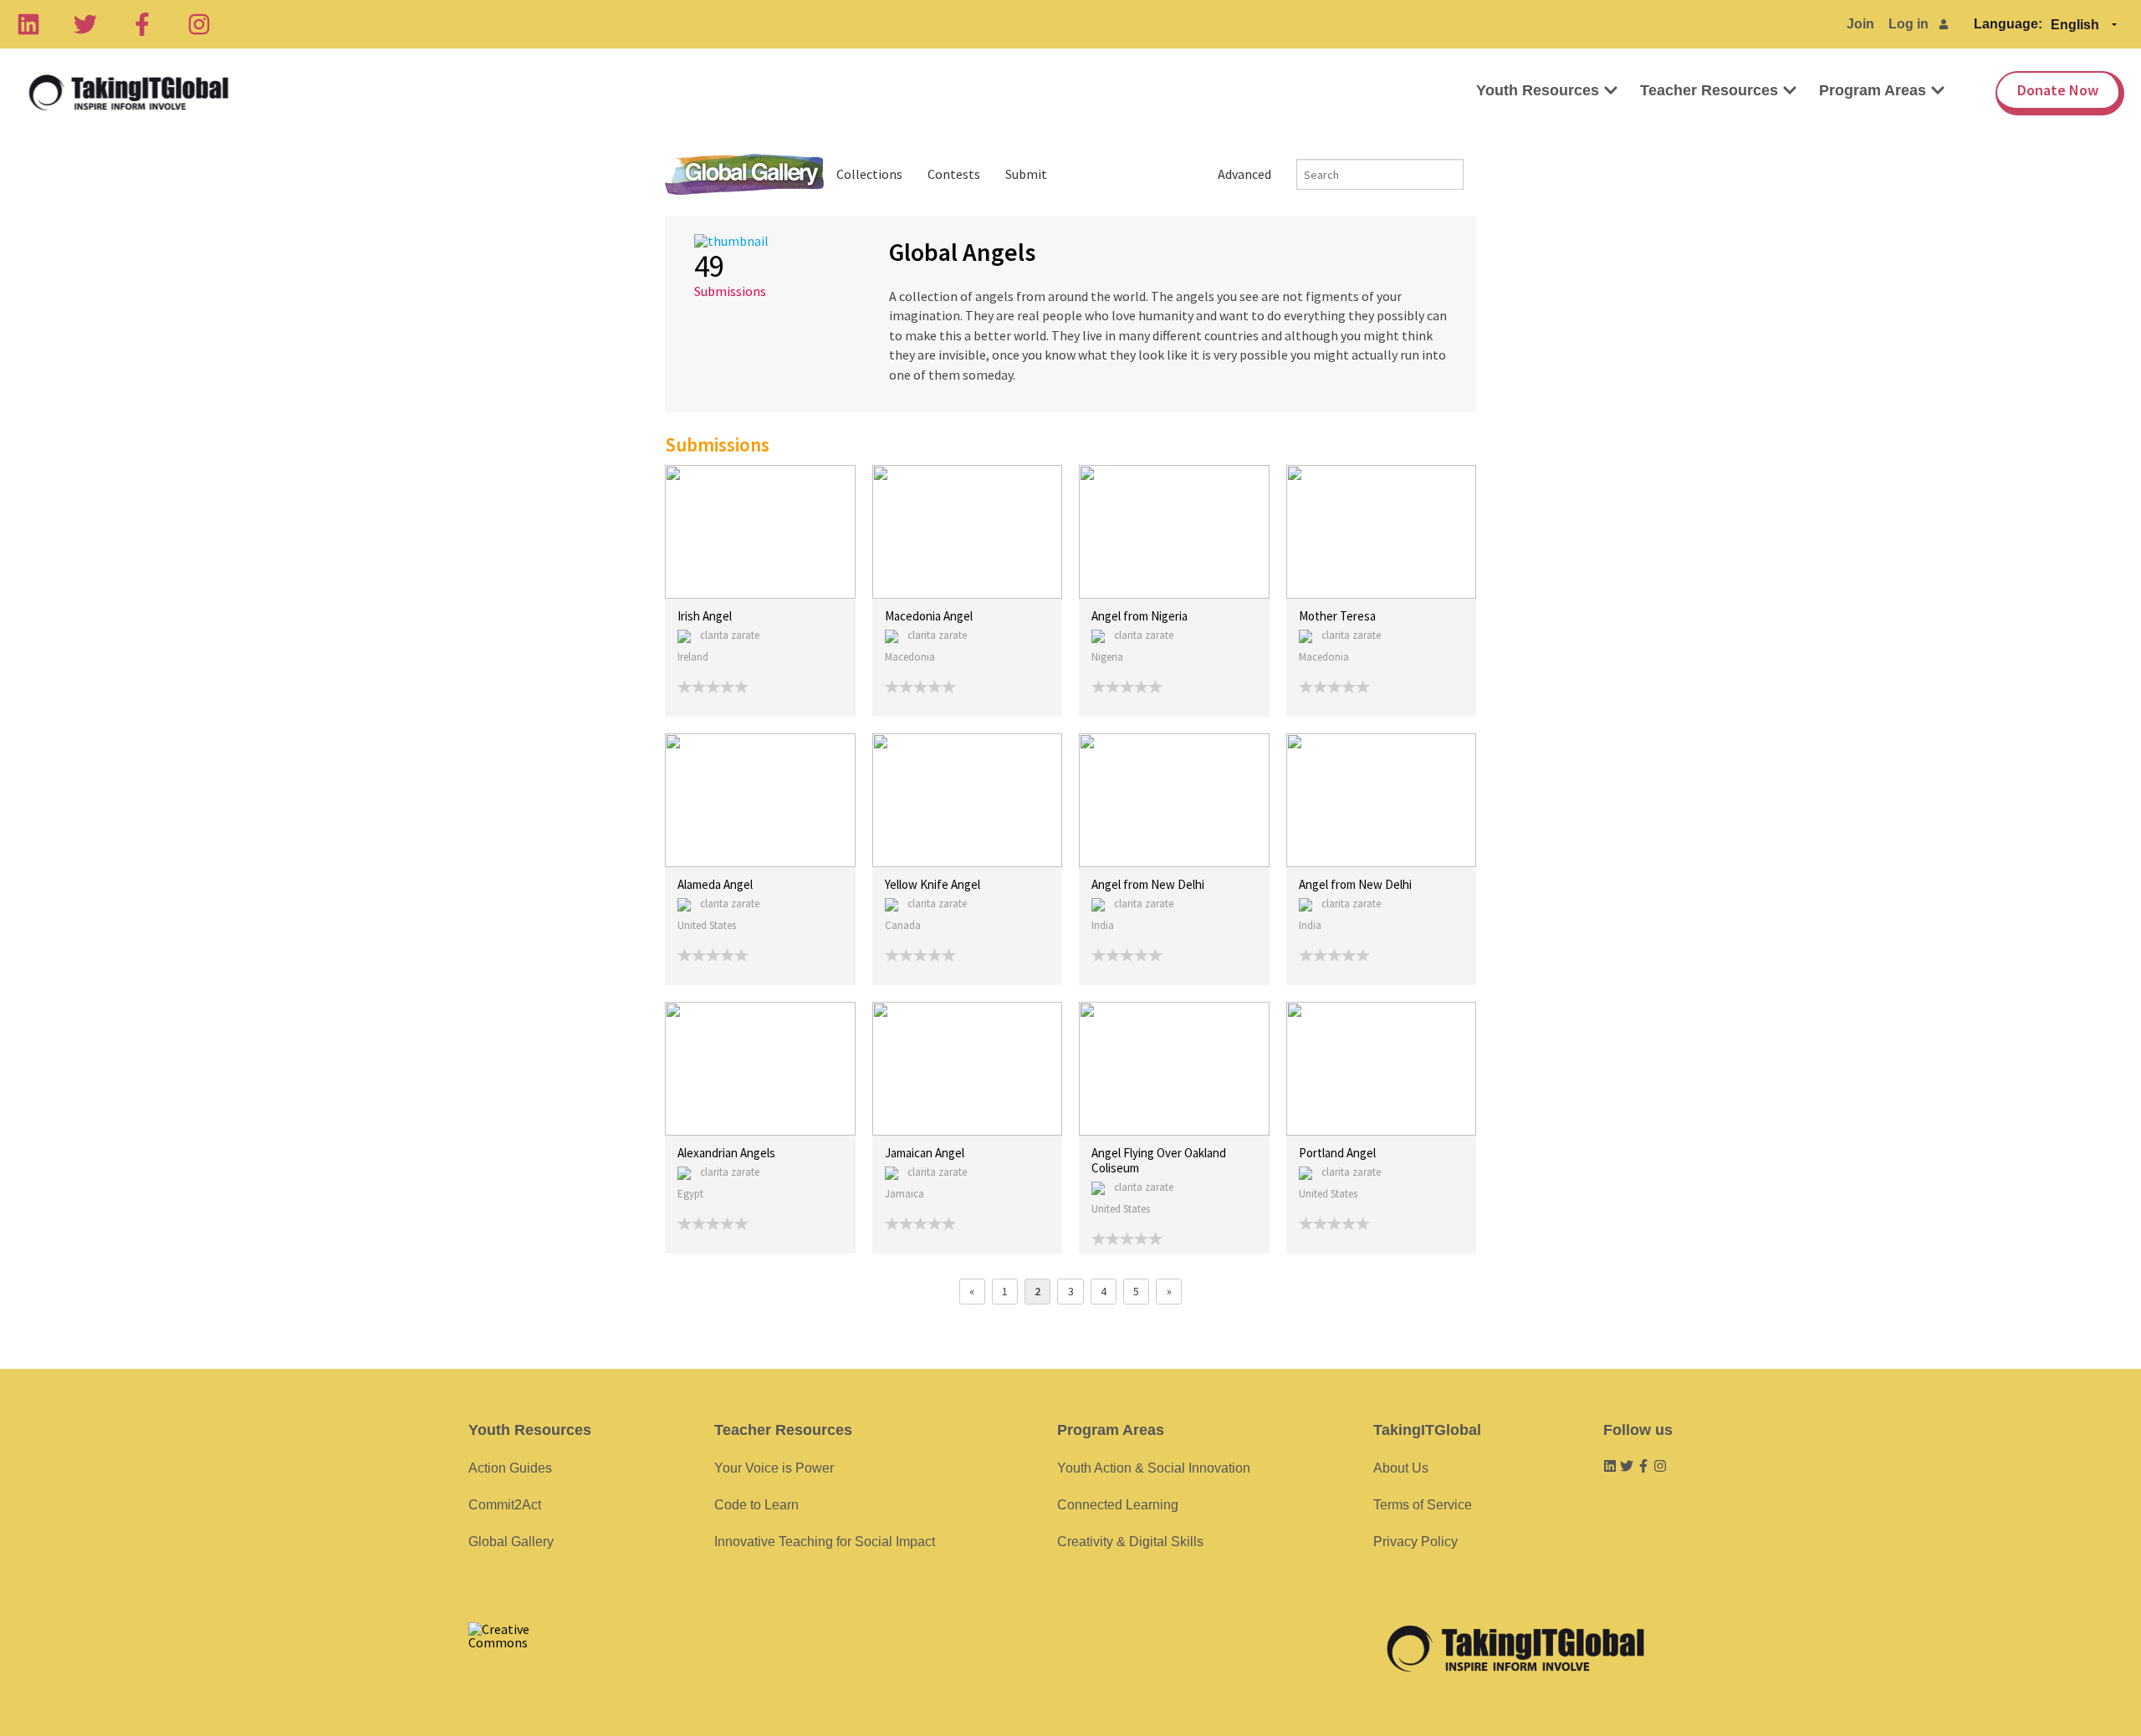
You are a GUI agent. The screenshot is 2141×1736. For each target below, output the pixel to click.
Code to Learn (756, 1505)
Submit (1026, 174)
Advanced (1244, 174)
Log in (1909, 24)
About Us (1401, 1468)
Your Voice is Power (774, 1468)
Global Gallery (744, 174)
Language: (2008, 24)
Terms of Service (1423, 1505)
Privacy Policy (1415, 1542)
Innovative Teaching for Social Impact (825, 1542)
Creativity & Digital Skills (1130, 1542)
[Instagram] (199, 24)
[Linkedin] (28, 24)
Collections (869, 174)
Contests (954, 174)
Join (1860, 24)
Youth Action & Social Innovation (1154, 1468)
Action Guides (510, 1468)
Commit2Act (505, 1505)
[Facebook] (142, 24)
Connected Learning (1118, 1505)
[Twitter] (85, 24)
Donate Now (2058, 90)
